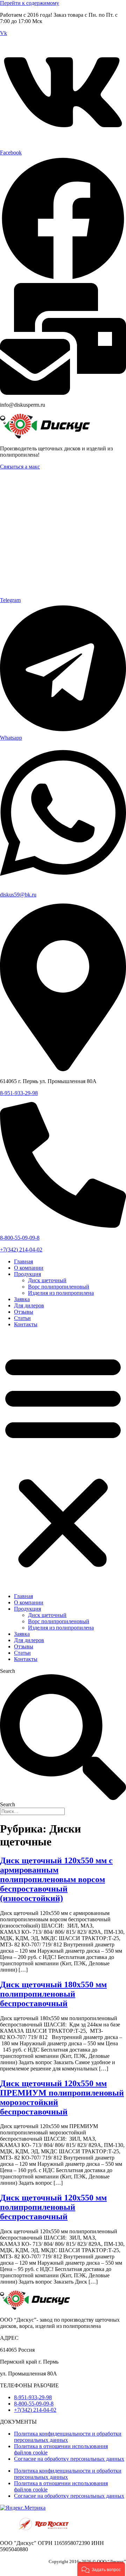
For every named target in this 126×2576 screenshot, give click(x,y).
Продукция (27, 1274)
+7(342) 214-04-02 (21, 1250)
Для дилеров (29, 1305)
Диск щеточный (47, 1280)
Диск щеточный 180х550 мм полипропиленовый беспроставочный (53, 1994)
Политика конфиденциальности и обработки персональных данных (68, 2437)
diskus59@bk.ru (18, 895)
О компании (29, 1268)
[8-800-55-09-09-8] (63, 1226)
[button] (63, 1460)
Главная (23, 1261)
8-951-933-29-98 (19, 1093)
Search (8, 1671)
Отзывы (24, 1312)
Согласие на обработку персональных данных (69, 2459)
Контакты (26, 1324)
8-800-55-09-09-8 (20, 1238)
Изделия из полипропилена (61, 1293)
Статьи (22, 1318)
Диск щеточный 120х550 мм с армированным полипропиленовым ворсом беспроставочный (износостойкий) (56, 1879)
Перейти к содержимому (30, 3)
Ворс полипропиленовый (59, 1287)
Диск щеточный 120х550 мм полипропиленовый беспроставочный (53, 2207)
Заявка (22, 1299)
